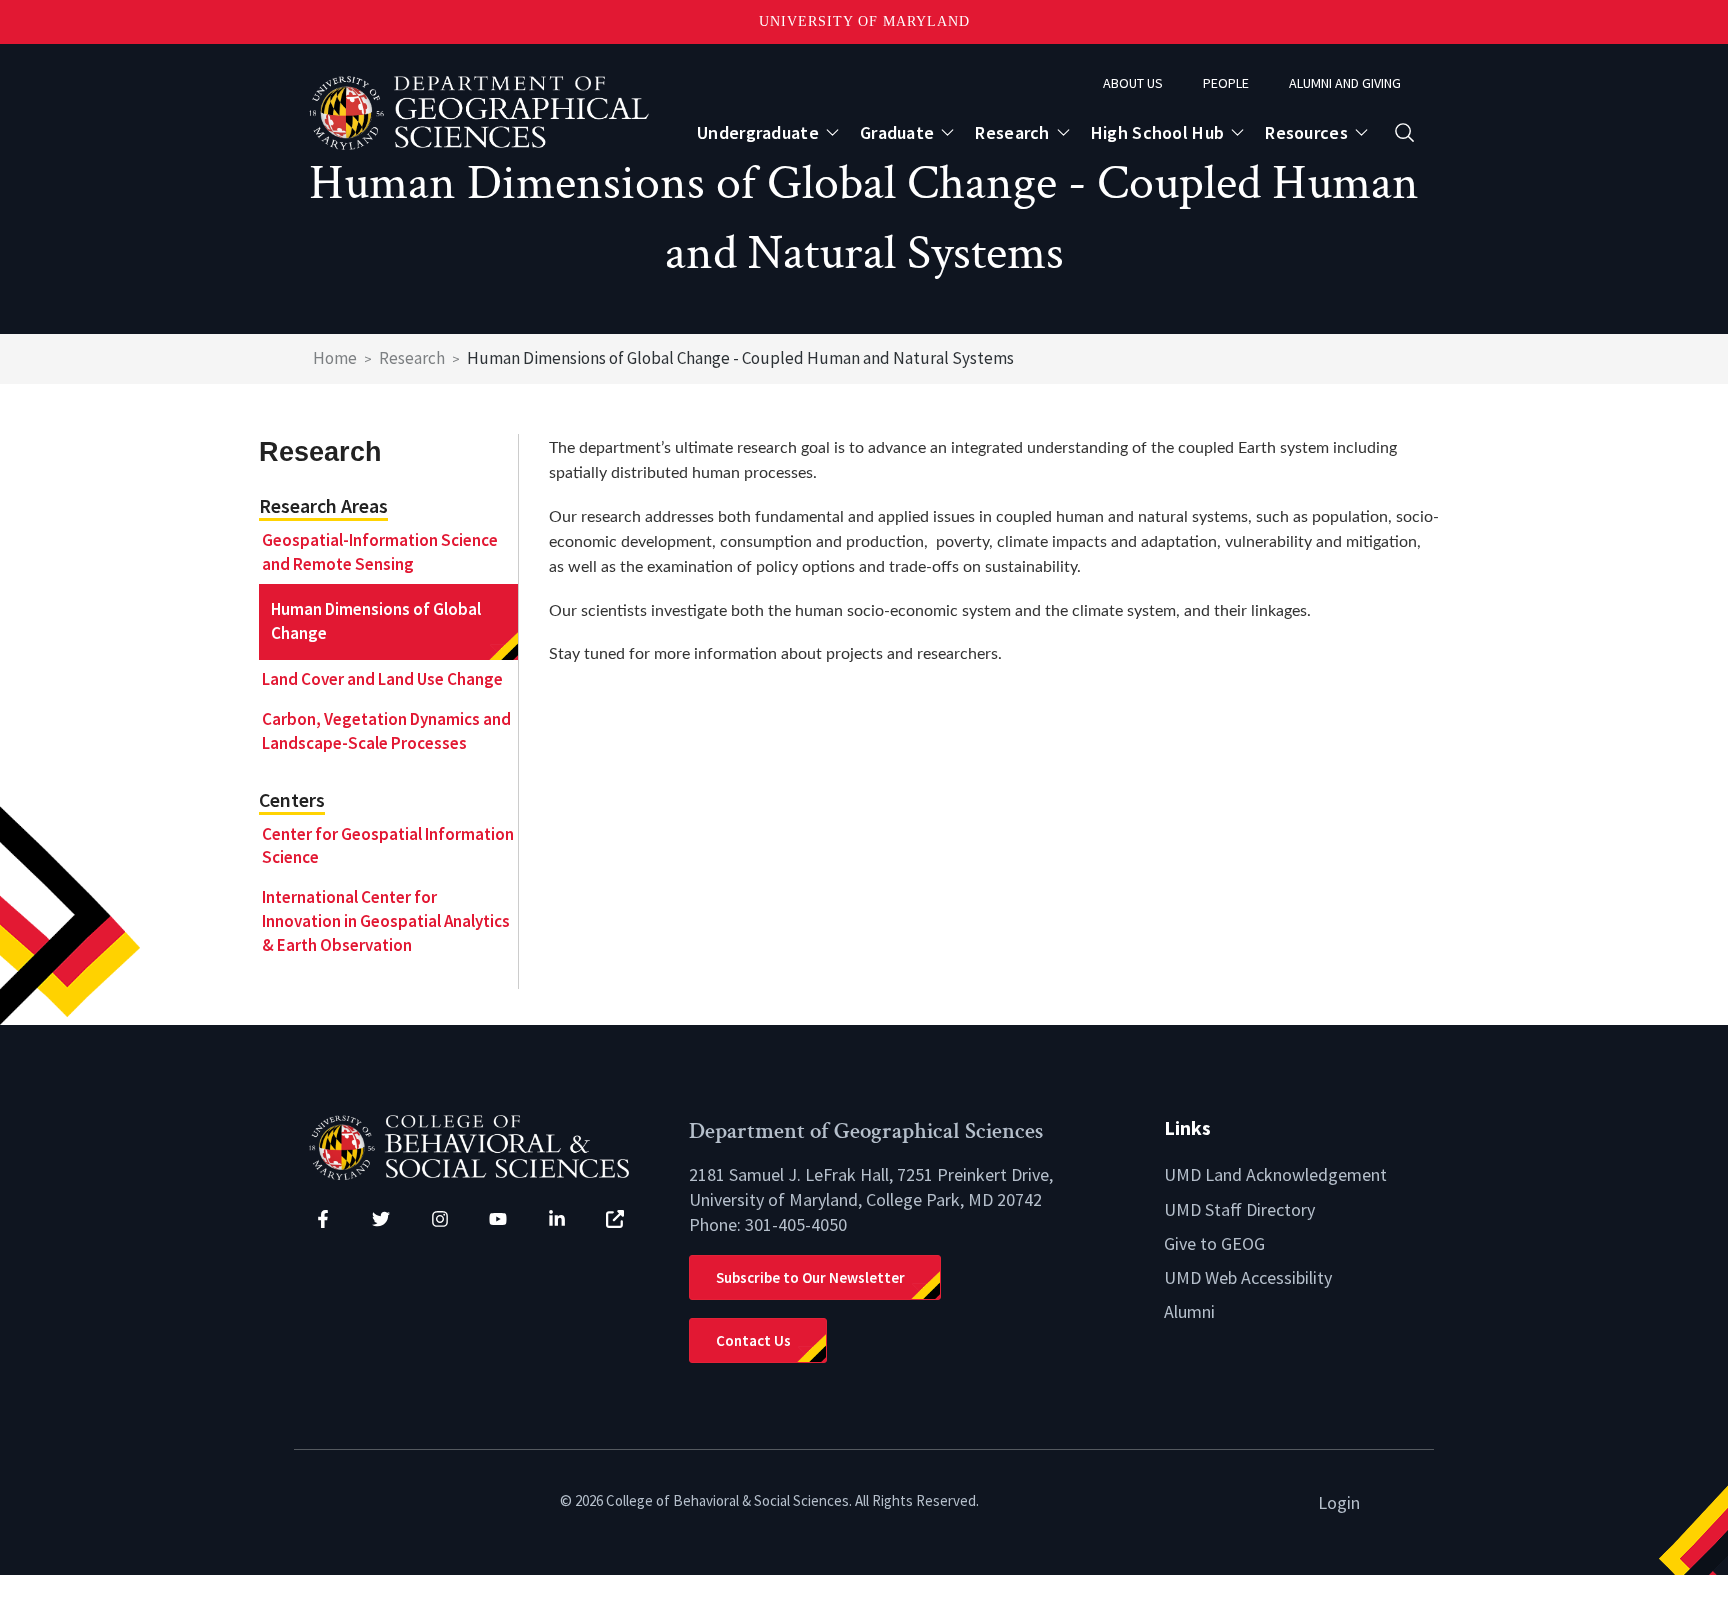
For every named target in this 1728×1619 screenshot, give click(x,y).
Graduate (897, 132)
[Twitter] (381, 1219)
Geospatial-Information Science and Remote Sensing (380, 552)
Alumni (1189, 1311)
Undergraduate (758, 132)
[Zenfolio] (615, 1219)
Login (1339, 1502)
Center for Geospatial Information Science (388, 846)
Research (1012, 132)
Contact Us (753, 1340)
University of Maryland (864, 21)
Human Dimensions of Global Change (376, 621)
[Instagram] (440, 1219)
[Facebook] (323, 1219)
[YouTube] (498, 1219)
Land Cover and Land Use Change (382, 679)
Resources (1306, 132)
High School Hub (1158, 132)
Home (335, 358)
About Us (1133, 83)
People (1226, 83)
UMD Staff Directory (1239, 1209)
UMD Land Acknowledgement (1275, 1174)
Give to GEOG (1214, 1243)
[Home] (484, 1145)
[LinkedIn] (557, 1219)
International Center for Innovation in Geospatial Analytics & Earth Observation (386, 921)
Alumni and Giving (1345, 83)
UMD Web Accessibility (1248, 1277)
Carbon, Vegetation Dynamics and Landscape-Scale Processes (386, 731)
